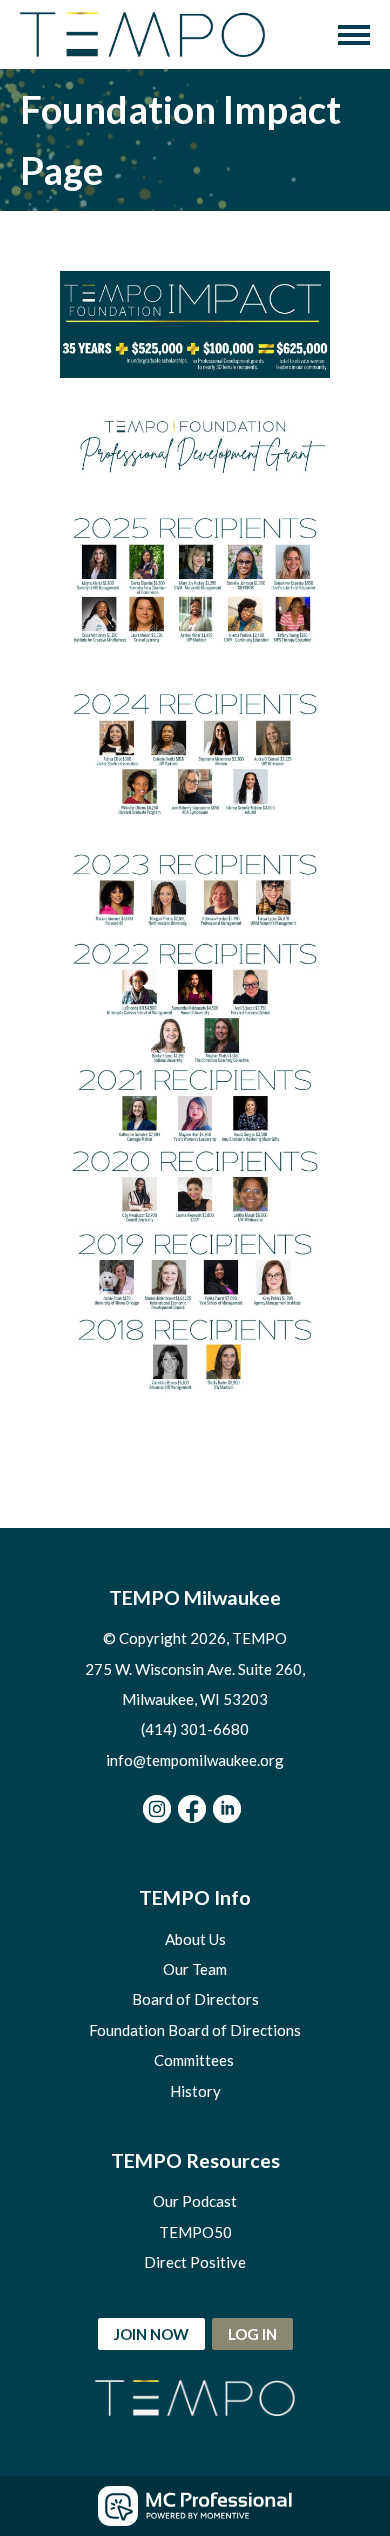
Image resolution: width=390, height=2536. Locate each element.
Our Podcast (195, 2201)
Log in (252, 2334)
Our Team (195, 1969)
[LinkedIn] (227, 1809)
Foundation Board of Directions (195, 2030)
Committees (195, 2060)
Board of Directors (195, 1999)
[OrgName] (142, 34)
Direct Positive (195, 2262)
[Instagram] (157, 1809)
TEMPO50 (195, 2232)
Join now (151, 2334)
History (195, 2091)
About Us (195, 1939)
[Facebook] (192, 1809)
